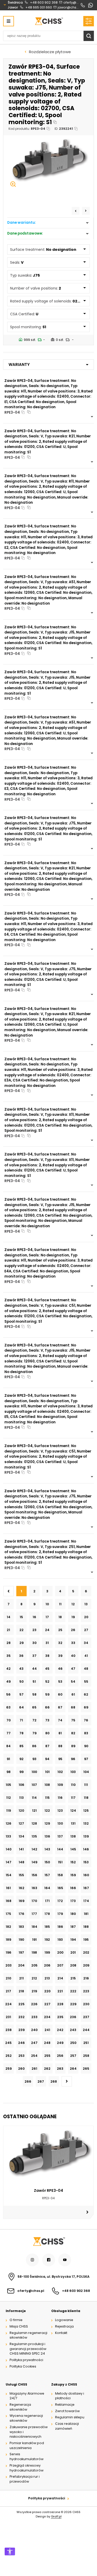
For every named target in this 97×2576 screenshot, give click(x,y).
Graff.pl (56, 2516)
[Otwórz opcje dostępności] (10, 2551)
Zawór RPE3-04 (48, 2190)
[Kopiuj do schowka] (55, 122)
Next (86, 211)
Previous (76, 211)
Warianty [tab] (19, 364)
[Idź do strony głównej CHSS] (49, 2241)
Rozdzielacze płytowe (50, 52)
